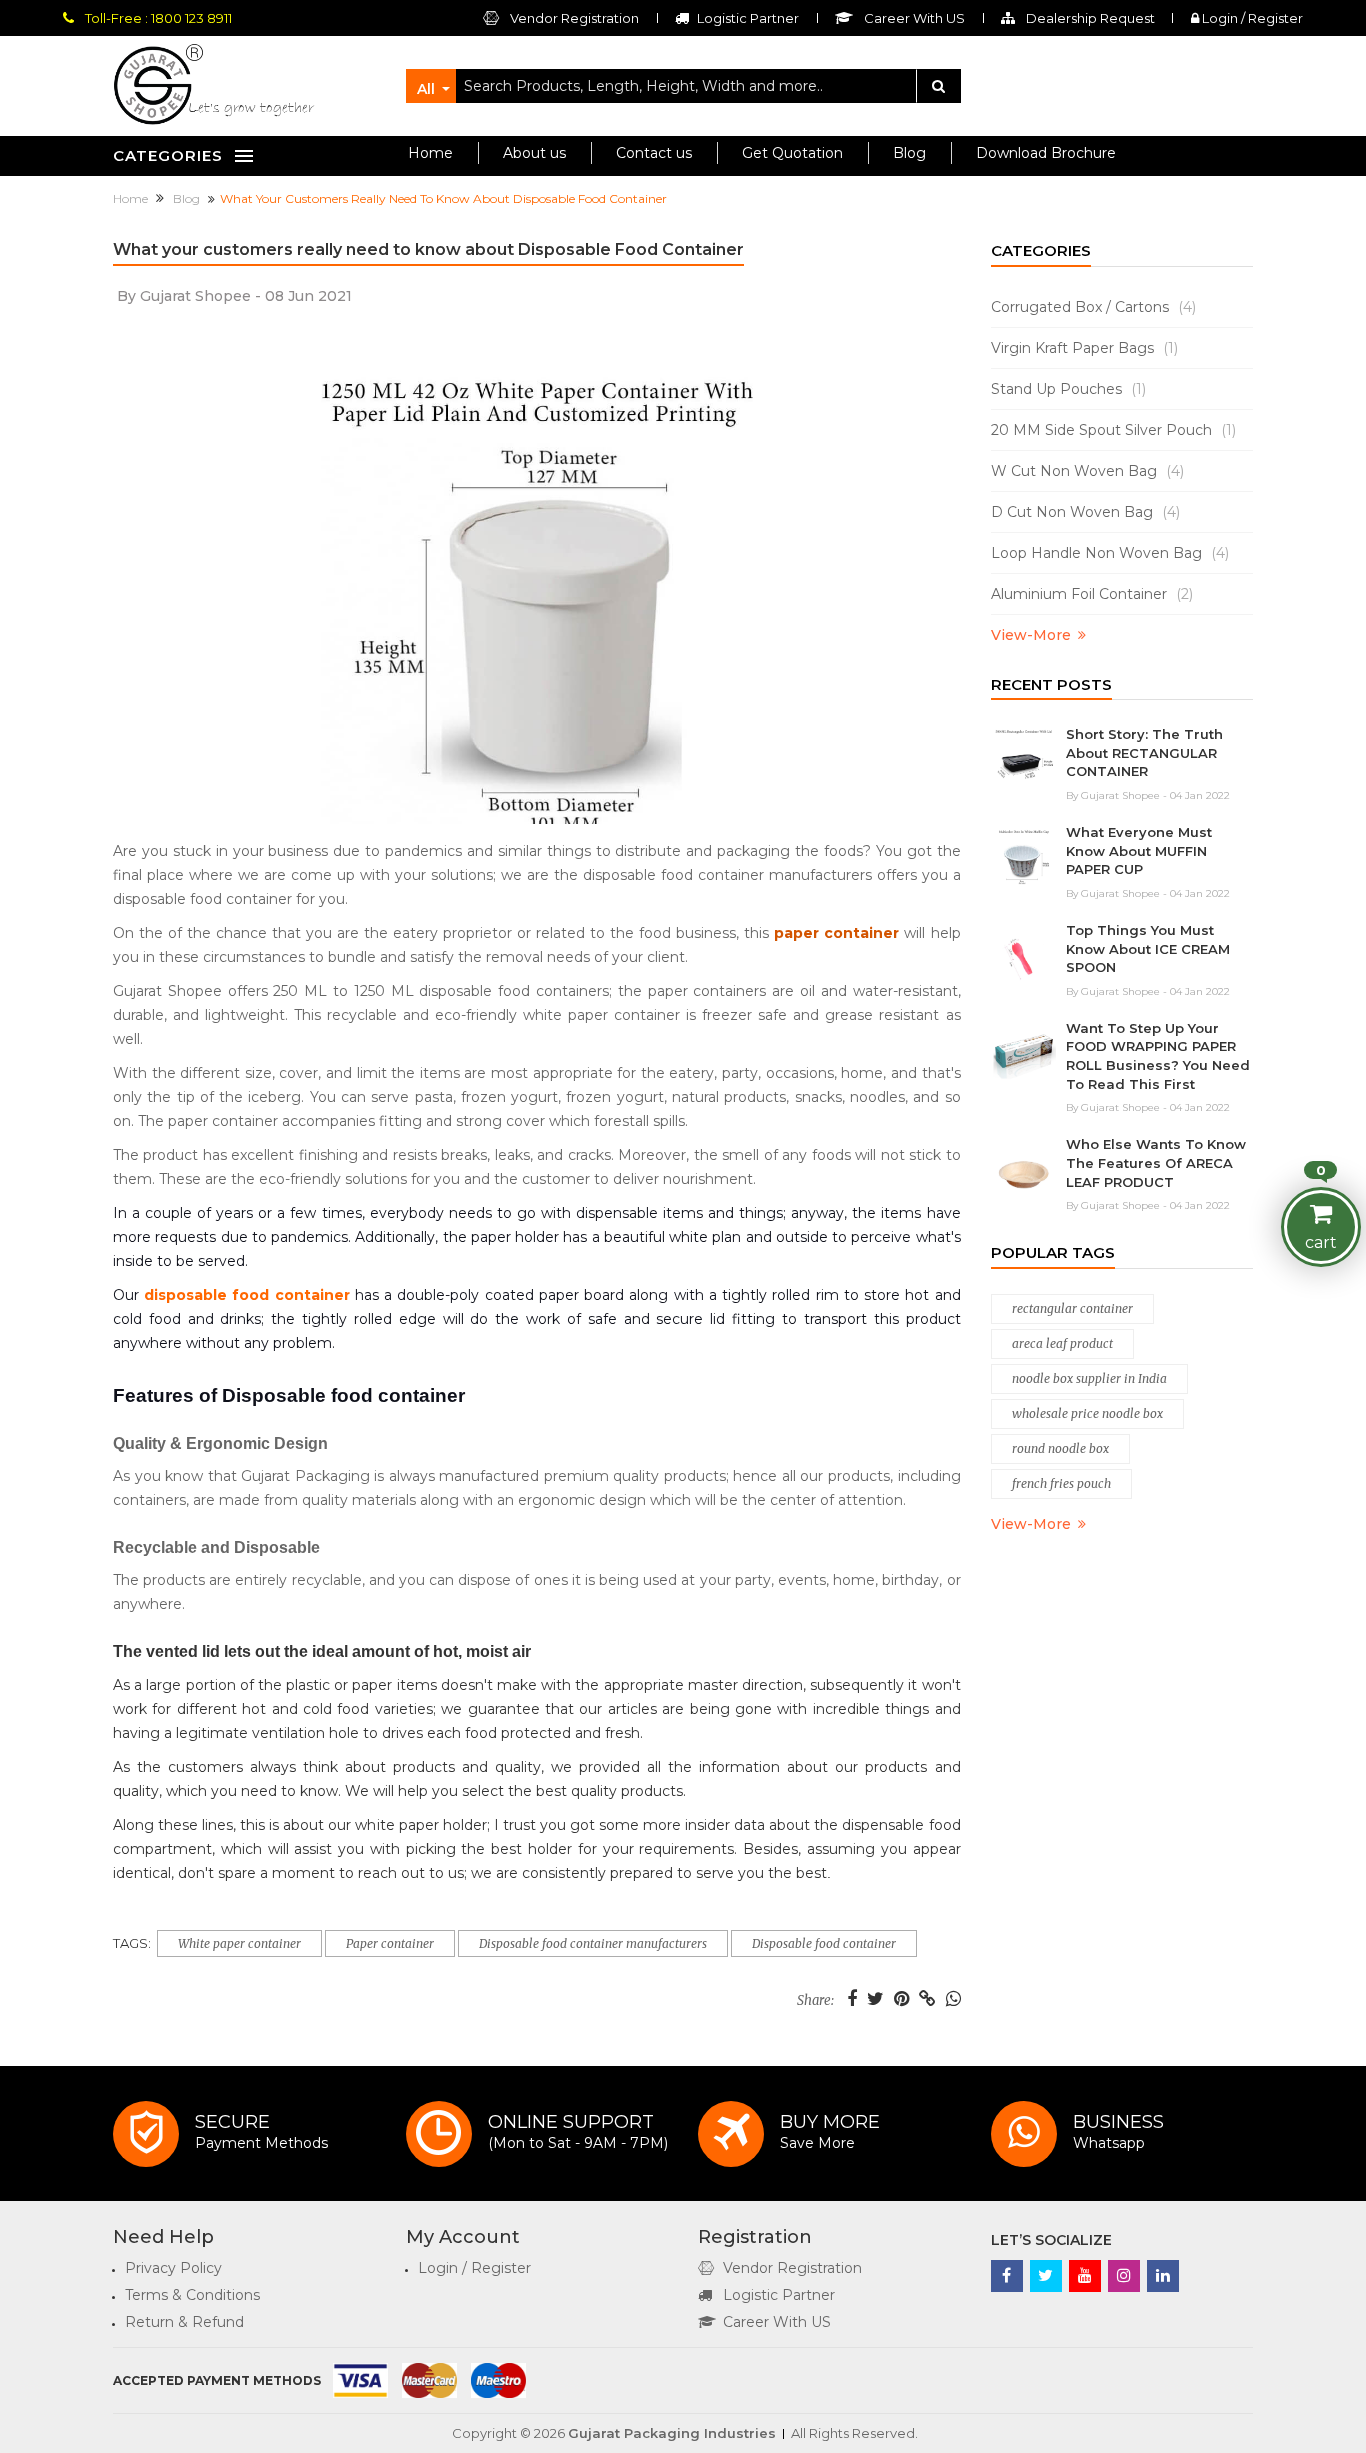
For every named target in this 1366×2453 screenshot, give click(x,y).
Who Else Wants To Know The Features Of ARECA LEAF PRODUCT (1156, 1162)
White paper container (239, 1943)
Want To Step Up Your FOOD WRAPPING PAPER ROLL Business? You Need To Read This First (1158, 1056)
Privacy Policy (173, 2268)
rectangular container (1072, 1308)
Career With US (777, 2322)
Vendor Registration (573, 18)
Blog (909, 153)
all (426, 89)
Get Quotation (792, 153)
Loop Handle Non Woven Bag (1110, 553)
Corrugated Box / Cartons (1093, 307)
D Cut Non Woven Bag (1085, 512)
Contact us (654, 153)
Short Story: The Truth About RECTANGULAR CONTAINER (1144, 752)
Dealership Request (1089, 18)
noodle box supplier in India (1089, 1378)
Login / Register (1251, 18)
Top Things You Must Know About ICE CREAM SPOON (1148, 948)
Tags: (132, 1943)
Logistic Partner (779, 2295)
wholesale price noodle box (1087, 1413)
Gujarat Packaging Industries (672, 2433)
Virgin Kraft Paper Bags (1084, 348)
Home (430, 153)
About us (534, 153)
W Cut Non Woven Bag (1087, 471)
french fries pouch (1061, 1483)
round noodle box (1060, 1448)
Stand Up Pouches (1068, 389)
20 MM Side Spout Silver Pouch (1113, 430)
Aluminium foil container (1092, 594)
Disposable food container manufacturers (593, 1943)
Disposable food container (824, 1943)
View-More (1031, 635)
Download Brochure (1046, 153)
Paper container (390, 1943)
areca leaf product (1062, 1343)
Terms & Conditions (192, 2295)
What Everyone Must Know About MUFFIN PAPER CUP (1139, 850)
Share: (815, 2001)
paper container (836, 933)
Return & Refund (184, 2322)
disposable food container (246, 1295)
